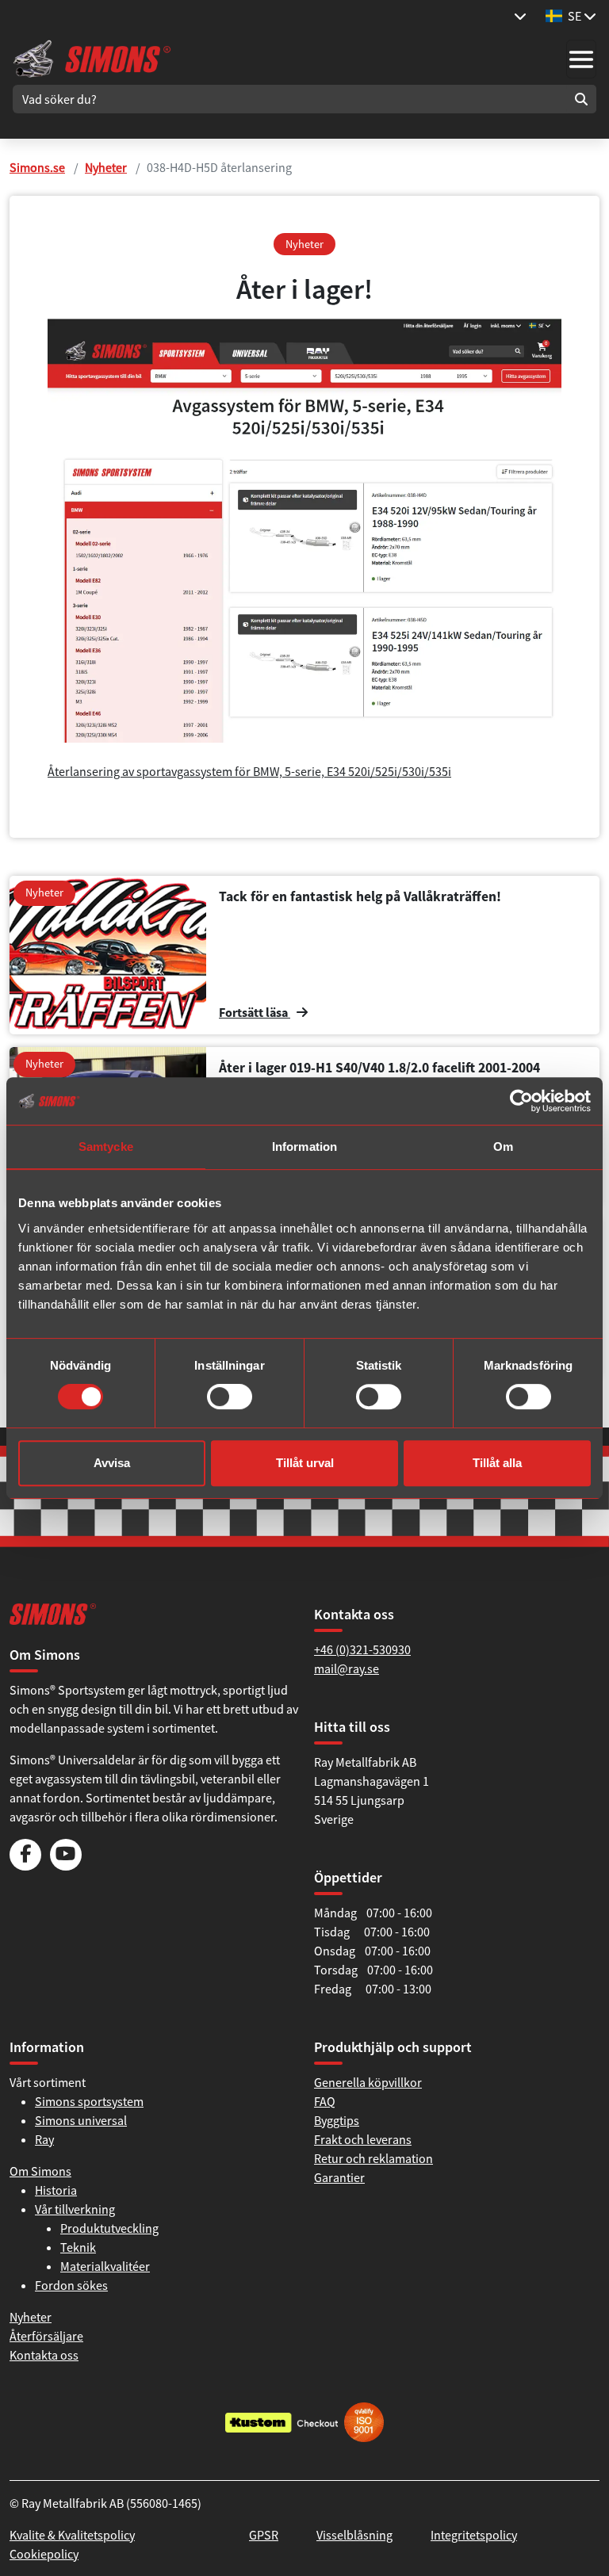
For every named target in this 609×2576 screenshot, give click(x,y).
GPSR (264, 2535)
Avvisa (112, 1463)
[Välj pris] (520, 16)
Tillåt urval (305, 1463)
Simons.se (37, 167)
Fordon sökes (71, 2285)
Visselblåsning (354, 2535)
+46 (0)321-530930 (362, 1649)
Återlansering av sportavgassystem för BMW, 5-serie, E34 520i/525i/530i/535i (249, 771)
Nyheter (106, 167)
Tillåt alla (497, 1463)
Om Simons (40, 2171)
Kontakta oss (44, 2355)
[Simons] (92, 57)
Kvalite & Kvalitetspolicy (72, 2535)
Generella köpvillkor (368, 2082)
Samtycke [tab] (106, 1147)
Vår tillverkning (75, 2209)
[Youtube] (66, 1866)
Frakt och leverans (363, 2139)
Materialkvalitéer (105, 2266)
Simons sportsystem (89, 2101)
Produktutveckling (109, 2228)
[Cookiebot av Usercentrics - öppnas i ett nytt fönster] (521, 1101)
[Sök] (581, 99)
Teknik (78, 2247)
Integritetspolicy (474, 2535)
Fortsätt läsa (255, 1012)
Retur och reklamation (373, 2158)
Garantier (339, 2177)
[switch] (230, 1397)
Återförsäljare (46, 2336)
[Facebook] (25, 1866)
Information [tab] (304, 1147)
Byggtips (337, 2120)
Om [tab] (503, 1147)
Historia (56, 2190)
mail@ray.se (347, 1668)
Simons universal (81, 2120)
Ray (44, 2139)
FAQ (325, 2101)
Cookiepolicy (44, 2554)
